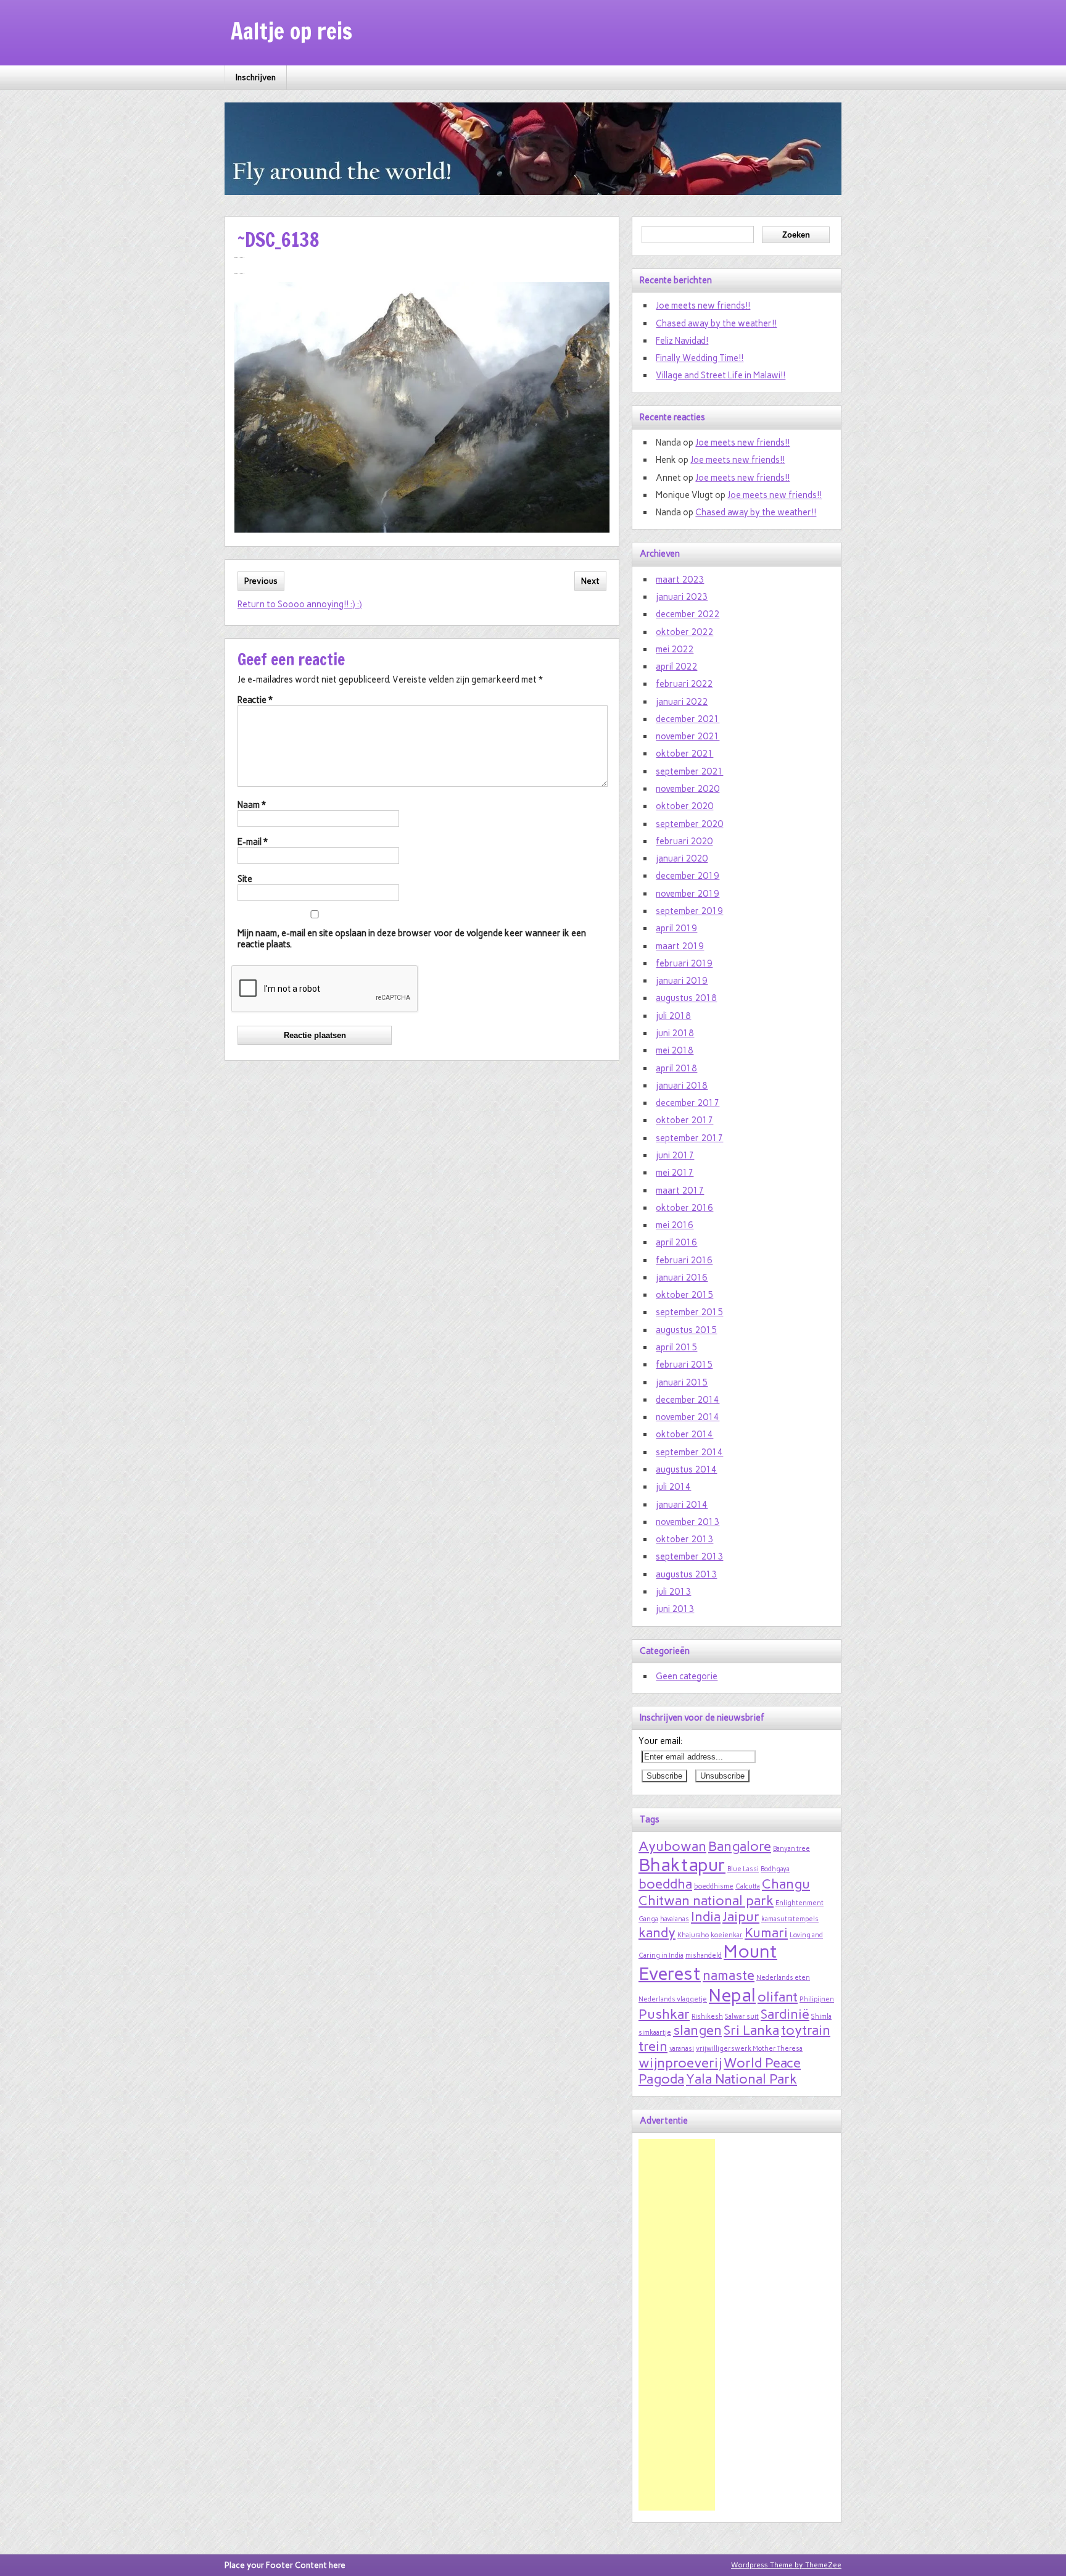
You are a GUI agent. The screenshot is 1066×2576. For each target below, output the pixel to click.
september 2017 (689, 1138)
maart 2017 (680, 1190)
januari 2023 (682, 597)
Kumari (766, 1932)
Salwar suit (742, 2017)
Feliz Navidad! (682, 341)
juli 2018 (673, 1016)
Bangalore (740, 1846)
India (706, 1916)
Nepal (732, 1995)
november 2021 (688, 736)
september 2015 (689, 1312)
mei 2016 (675, 1225)
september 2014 (689, 1452)
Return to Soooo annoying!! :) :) (300, 604)
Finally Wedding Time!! (700, 358)
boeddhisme (714, 1886)
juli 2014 (673, 1487)
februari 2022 (684, 684)
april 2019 (676, 928)
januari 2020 (682, 858)
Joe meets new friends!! (703, 305)
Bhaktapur (682, 1865)
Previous (261, 581)
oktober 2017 (684, 1120)
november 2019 (688, 894)
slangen (697, 2030)
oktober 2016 (684, 1208)
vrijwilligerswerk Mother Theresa (749, 2049)
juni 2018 (675, 1033)
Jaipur (741, 1916)
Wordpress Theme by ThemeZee (786, 2565)
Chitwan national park (706, 1900)
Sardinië (785, 2014)
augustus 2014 (686, 1469)
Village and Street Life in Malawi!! (721, 375)
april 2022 (676, 667)
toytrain (806, 2030)
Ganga (648, 1919)
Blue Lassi (743, 1869)
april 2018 (676, 1068)
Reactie (255, 700)
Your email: (660, 1741)
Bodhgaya (775, 1869)
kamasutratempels (790, 1919)
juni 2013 (675, 1609)
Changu (786, 1884)
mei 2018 (675, 1050)
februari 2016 (684, 1260)
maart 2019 (680, 946)
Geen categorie (687, 1676)
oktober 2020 (684, 806)
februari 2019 (684, 963)
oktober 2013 (684, 1539)
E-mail (253, 842)
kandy (657, 1932)
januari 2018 (682, 1086)
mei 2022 (675, 649)
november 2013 (688, 1522)
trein (653, 2046)
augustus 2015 (686, 1330)
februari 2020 (684, 841)
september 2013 (689, 1556)
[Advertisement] (677, 2325)
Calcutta (748, 1886)
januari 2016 (682, 1278)
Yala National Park (742, 2079)
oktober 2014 (684, 1434)
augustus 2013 (686, 1574)
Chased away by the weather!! (716, 323)
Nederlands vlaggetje (673, 1999)
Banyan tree (791, 1849)
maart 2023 (680, 580)
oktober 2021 (684, 754)
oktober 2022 (684, 632)
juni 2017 (675, 1155)
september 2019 (689, 911)
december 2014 (688, 1400)
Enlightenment (799, 1903)
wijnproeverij (680, 2063)
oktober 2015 (684, 1295)
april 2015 (676, 1347)
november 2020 (688, 789)
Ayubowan (672, 1846)
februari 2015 (684, 1365)
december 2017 (688, 1103)
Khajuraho (693, 1935)
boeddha (665, 1884)
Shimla (821, 2017)
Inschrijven (256, 77)
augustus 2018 (686, 998)
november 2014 (688, 1417)
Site (245, 879)
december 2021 (688, 719)
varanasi (682, 2049)
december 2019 (688, 876)
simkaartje (655, 2033)
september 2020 (689, 824)
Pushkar (664, 2014)
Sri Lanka (751, 2030)
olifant (778, 1996)
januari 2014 (682, 1505)
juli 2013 (673, 1592)
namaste (729, 1975)
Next (590, 581)
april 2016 (676, 1242)
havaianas (675, 1919)
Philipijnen (817, 1999)
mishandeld (704, 1955)
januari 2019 (682, 981)
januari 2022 (682, 702)
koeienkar (727, 1935)
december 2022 (688, 614)
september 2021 (689, 771)
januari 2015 (682, 1382)
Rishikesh (707, 2017)
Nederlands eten (783, 1978)
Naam (252, 805)
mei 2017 (675, 1173)
